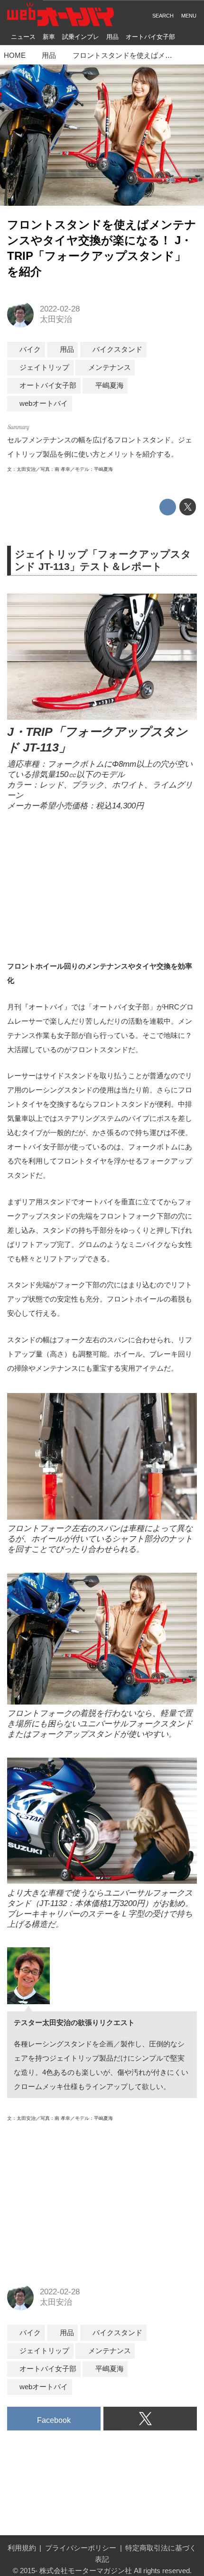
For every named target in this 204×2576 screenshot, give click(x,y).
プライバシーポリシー (81, 2548)
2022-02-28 (60, 309)
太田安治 (56, 319)
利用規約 (22, 2548)
